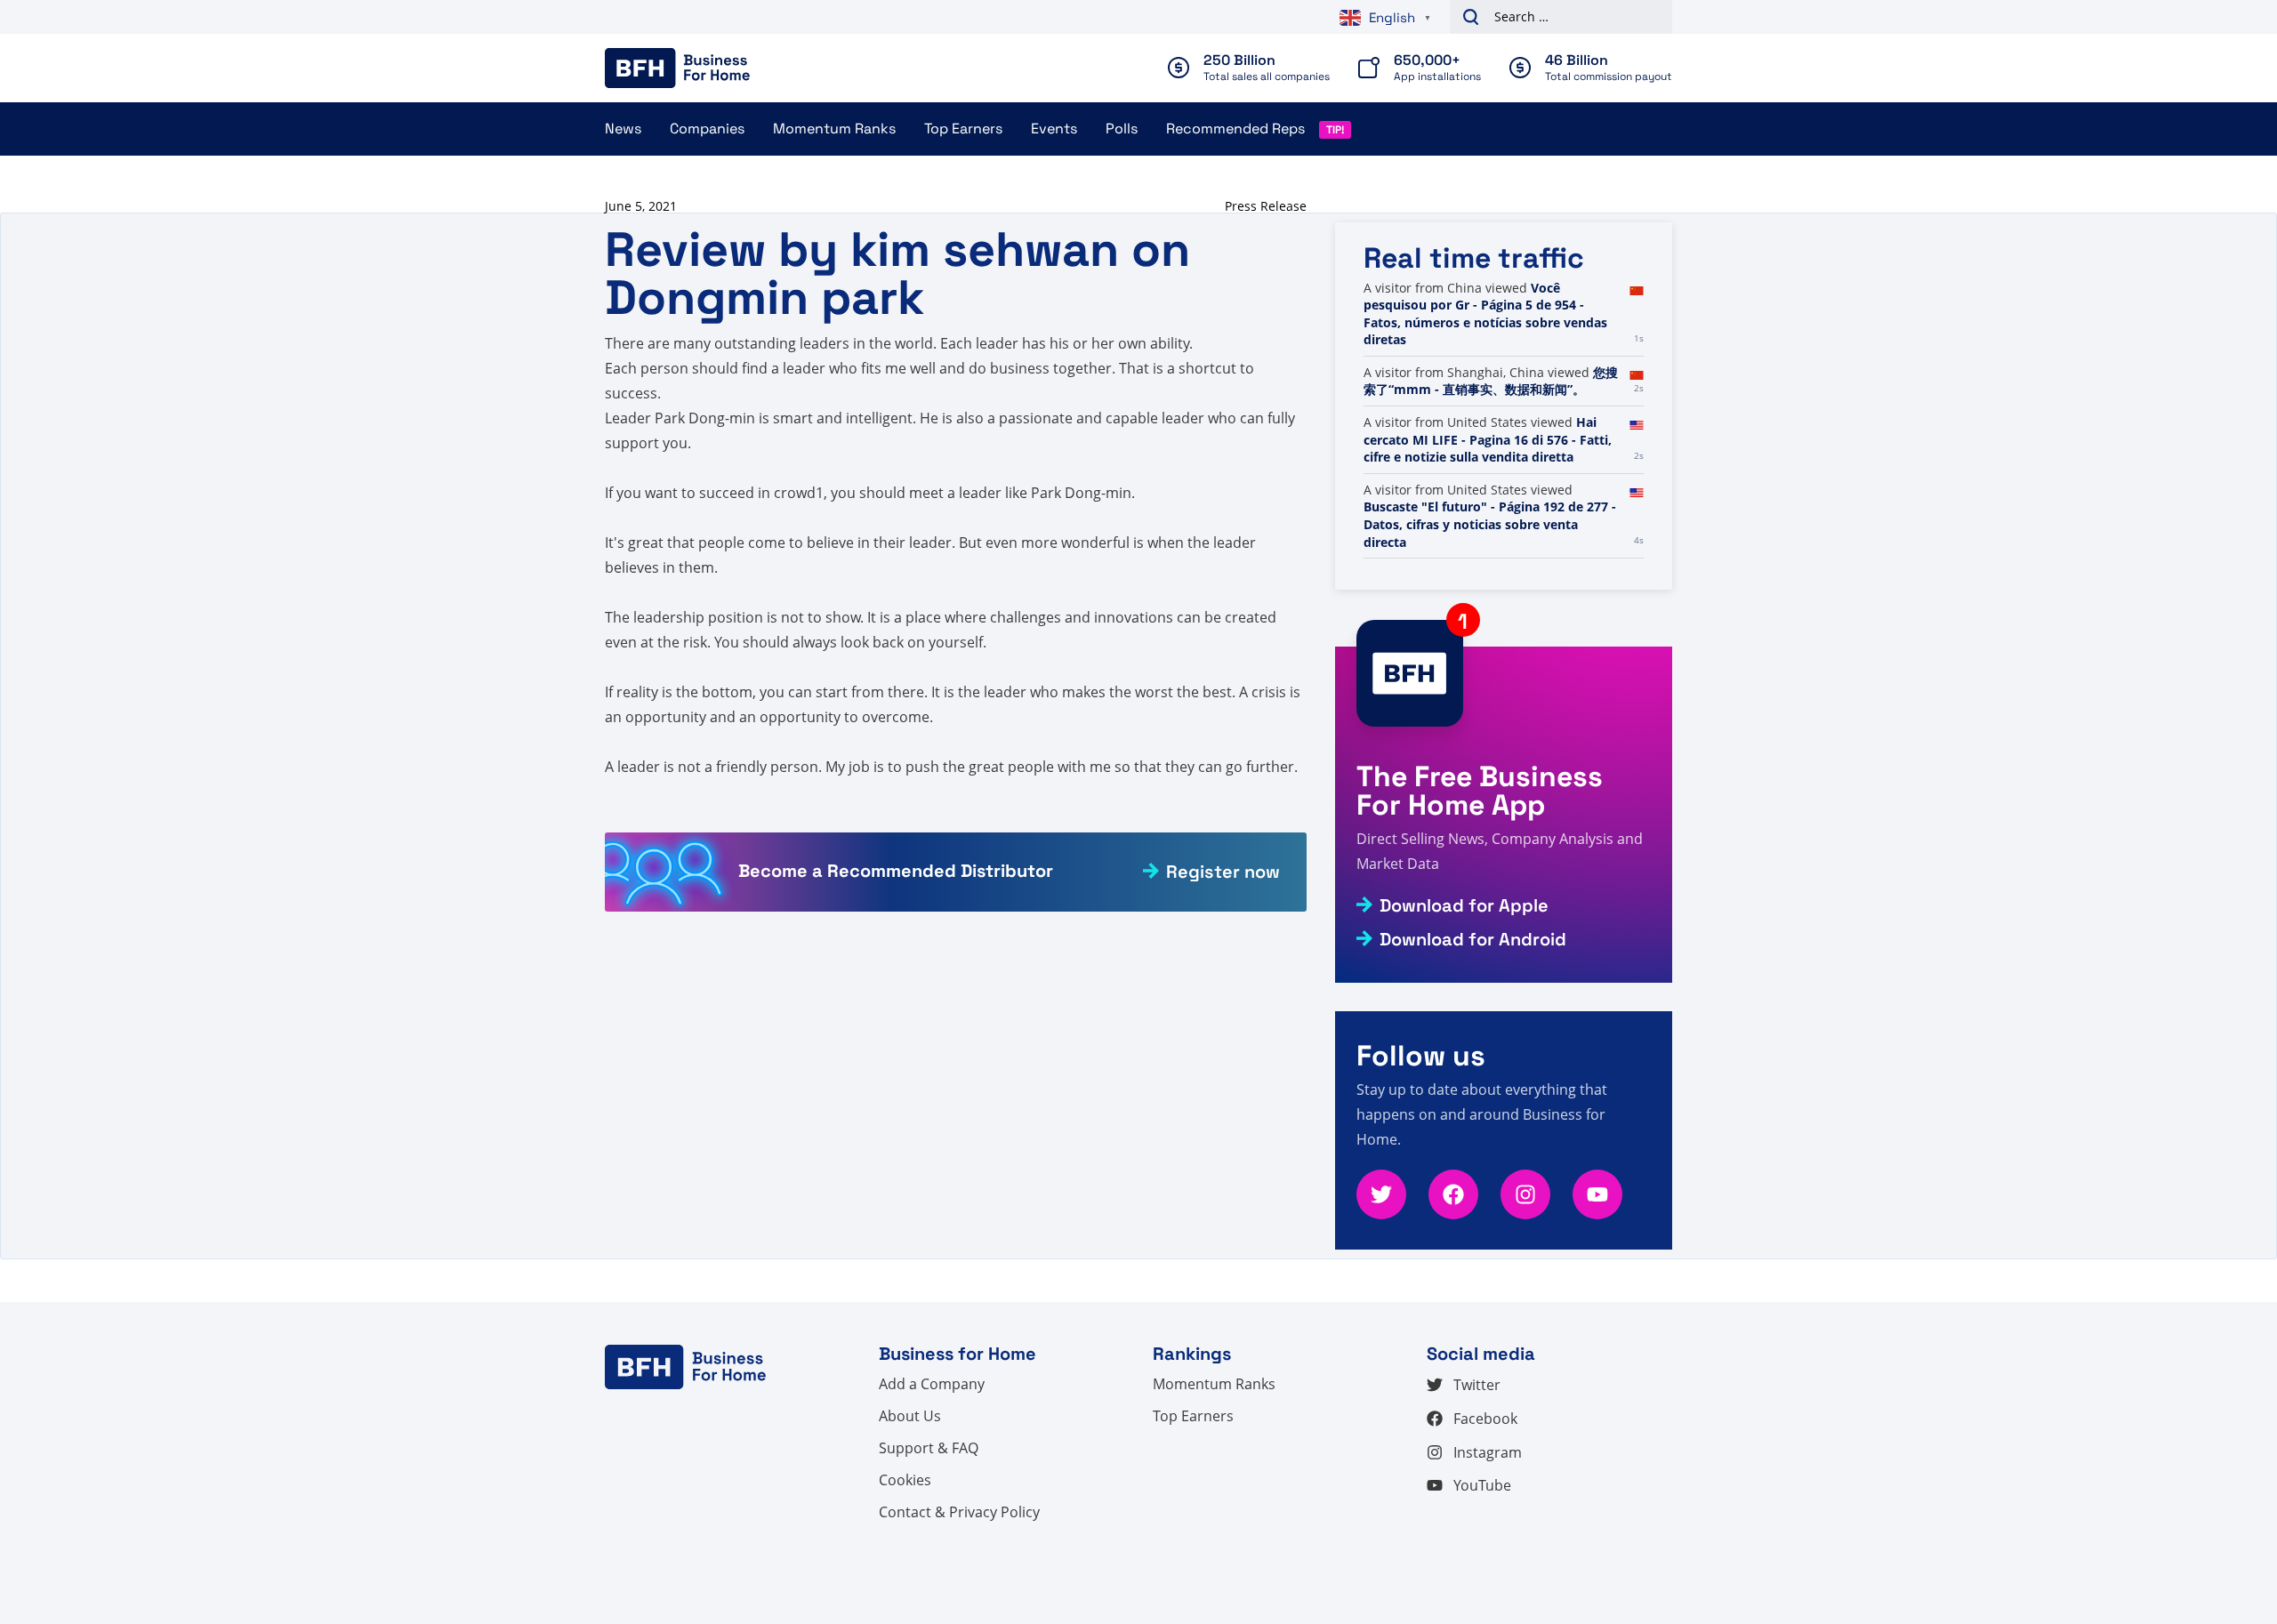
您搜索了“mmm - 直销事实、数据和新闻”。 (1491, 381)
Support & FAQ (929, 1448)
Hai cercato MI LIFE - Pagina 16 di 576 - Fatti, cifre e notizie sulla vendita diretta (1488, 439)
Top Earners (963, 129)
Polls (1122, 129)
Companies (707, 129)
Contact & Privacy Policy (959, 1512)
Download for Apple (1464, 905)
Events (1054, 129)
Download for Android (1473, 939)
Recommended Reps (1235, 129)
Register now (1223, 872)
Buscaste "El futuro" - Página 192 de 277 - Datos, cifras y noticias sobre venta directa (1490, 524)
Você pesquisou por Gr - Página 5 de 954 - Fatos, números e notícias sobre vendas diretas (1485, 314)
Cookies (905, 1480)
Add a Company (932, 1384)
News (623, 129)
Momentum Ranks (834, 129)
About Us (910, 1416)
